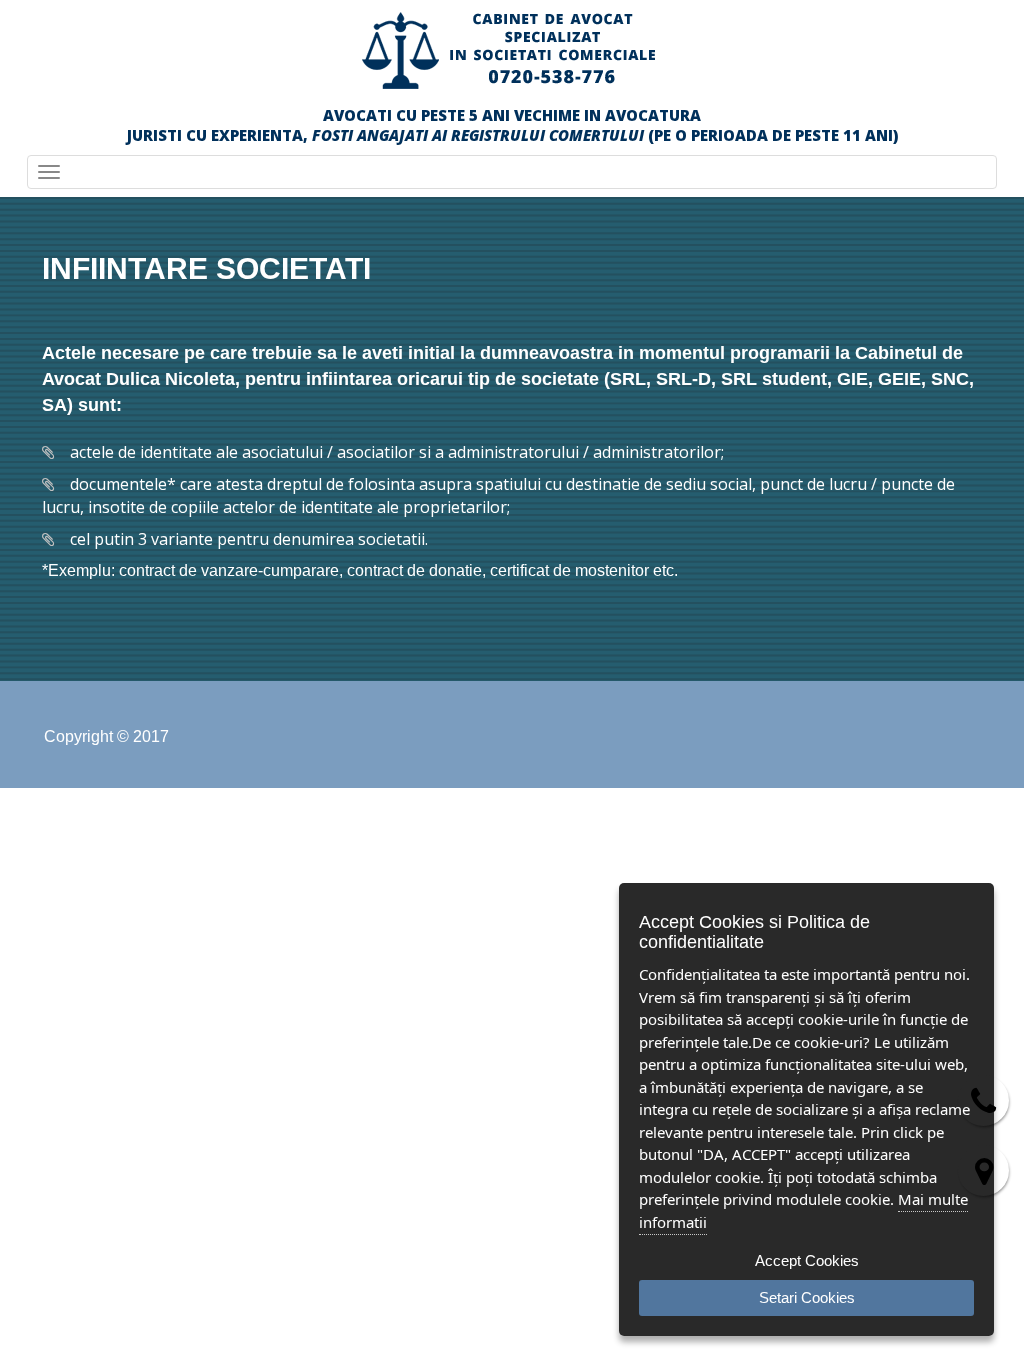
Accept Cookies (807, 1260)
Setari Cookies (807, 1297)
